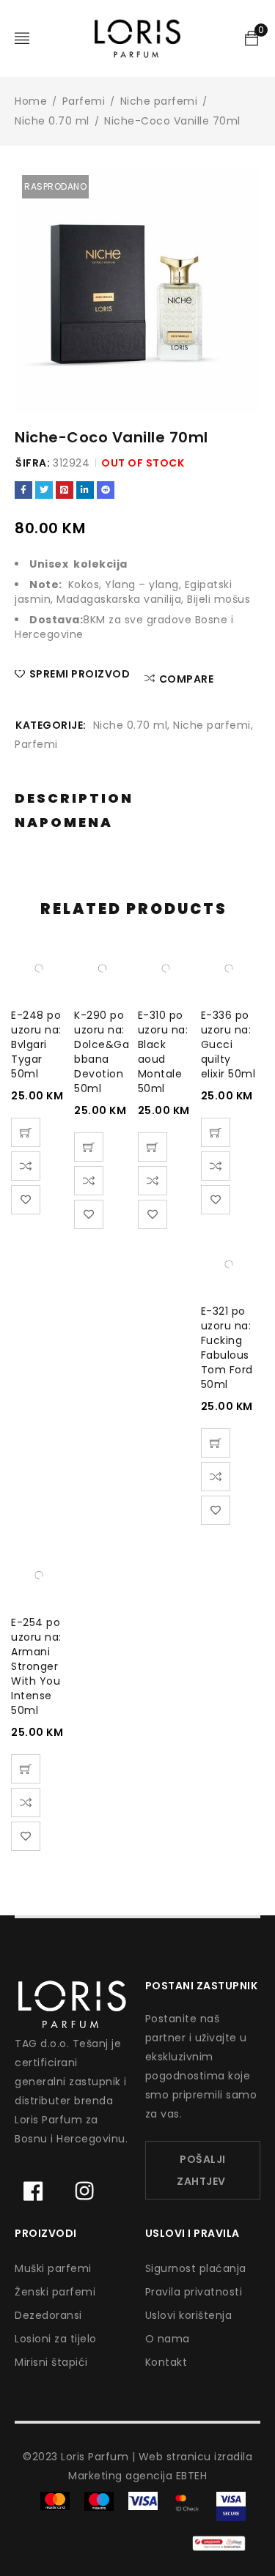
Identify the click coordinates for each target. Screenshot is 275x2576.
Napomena (64, 823)
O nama (168, 2339)
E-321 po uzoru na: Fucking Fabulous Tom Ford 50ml (227, 1348)
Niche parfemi (159, 101)
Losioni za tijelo (56, 2339)
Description (74, 798)
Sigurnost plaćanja (196, 2268)
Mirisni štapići (51, 2362)
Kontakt (166, 2362)
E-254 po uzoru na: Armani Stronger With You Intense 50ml (36, 1666)
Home (31, 101)
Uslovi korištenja (189, 2315)
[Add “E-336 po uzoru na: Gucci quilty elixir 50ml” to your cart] (216, 1132)
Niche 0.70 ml (52, 121)
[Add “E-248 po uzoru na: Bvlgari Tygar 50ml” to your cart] (26, 1132)
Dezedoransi (48, 2315)
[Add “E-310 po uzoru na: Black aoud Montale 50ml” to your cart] (153, 1147)
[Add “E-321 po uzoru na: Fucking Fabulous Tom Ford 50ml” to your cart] (216, 1443)
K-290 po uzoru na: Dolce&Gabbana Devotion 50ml (102, 1052)
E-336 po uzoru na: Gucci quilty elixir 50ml (228, 1044)
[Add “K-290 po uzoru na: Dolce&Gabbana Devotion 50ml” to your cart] (89, 1147)
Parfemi (84, 101)
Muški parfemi (53, 2268)
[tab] (74, 799)
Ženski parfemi (55, 2292)
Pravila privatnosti (194, 2292)
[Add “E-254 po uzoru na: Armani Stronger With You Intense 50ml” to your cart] (26, 1769)
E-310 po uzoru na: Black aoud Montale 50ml (163, 1052)
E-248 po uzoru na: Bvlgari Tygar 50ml (36, 1044)
